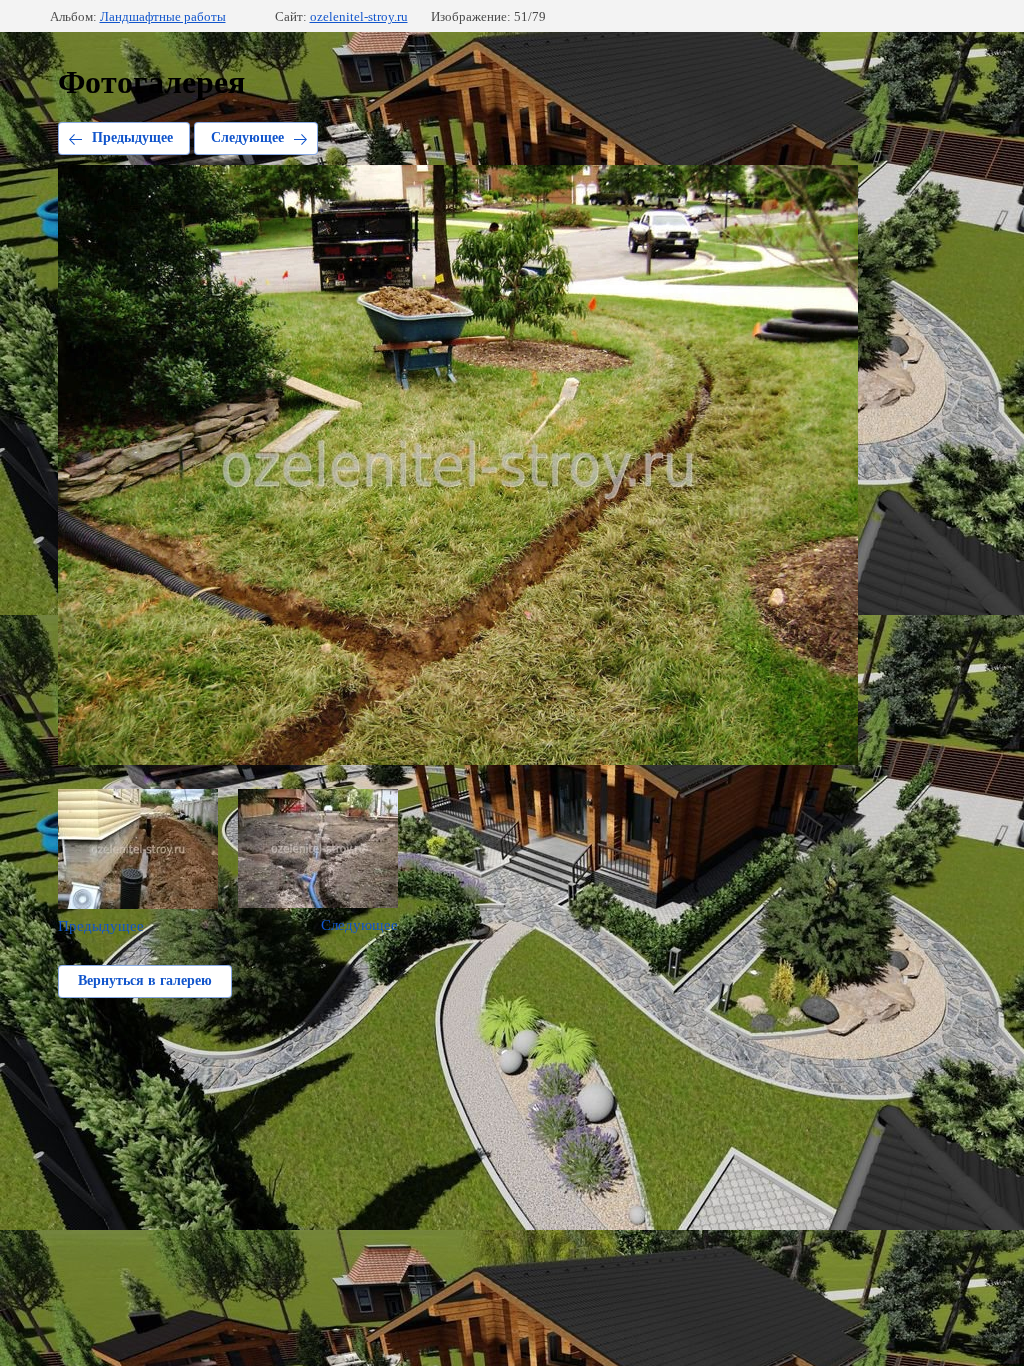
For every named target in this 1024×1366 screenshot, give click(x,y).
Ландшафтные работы (163, 16)
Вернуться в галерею (145, 980)
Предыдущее (132, 137)
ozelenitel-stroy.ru (359, 16)
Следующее (247, 137)
